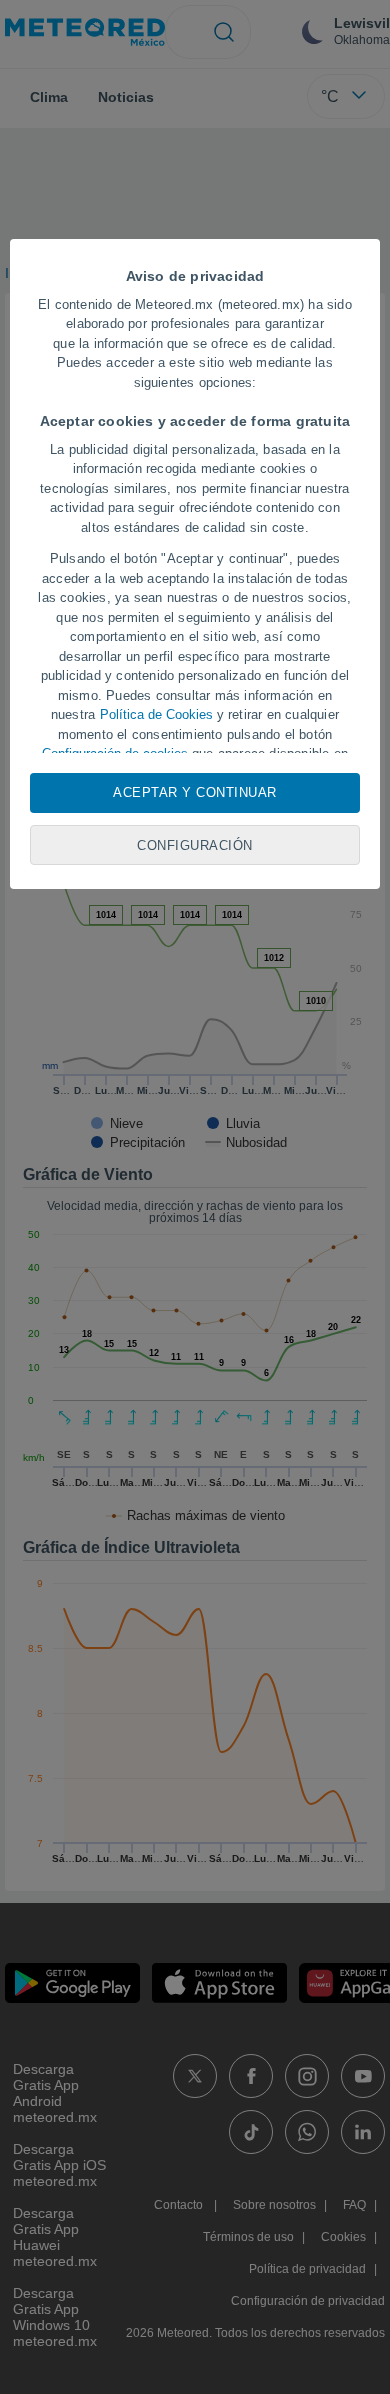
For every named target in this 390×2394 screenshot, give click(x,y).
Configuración (195, 845)
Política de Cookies (156, 714)
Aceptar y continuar (195, 792)
